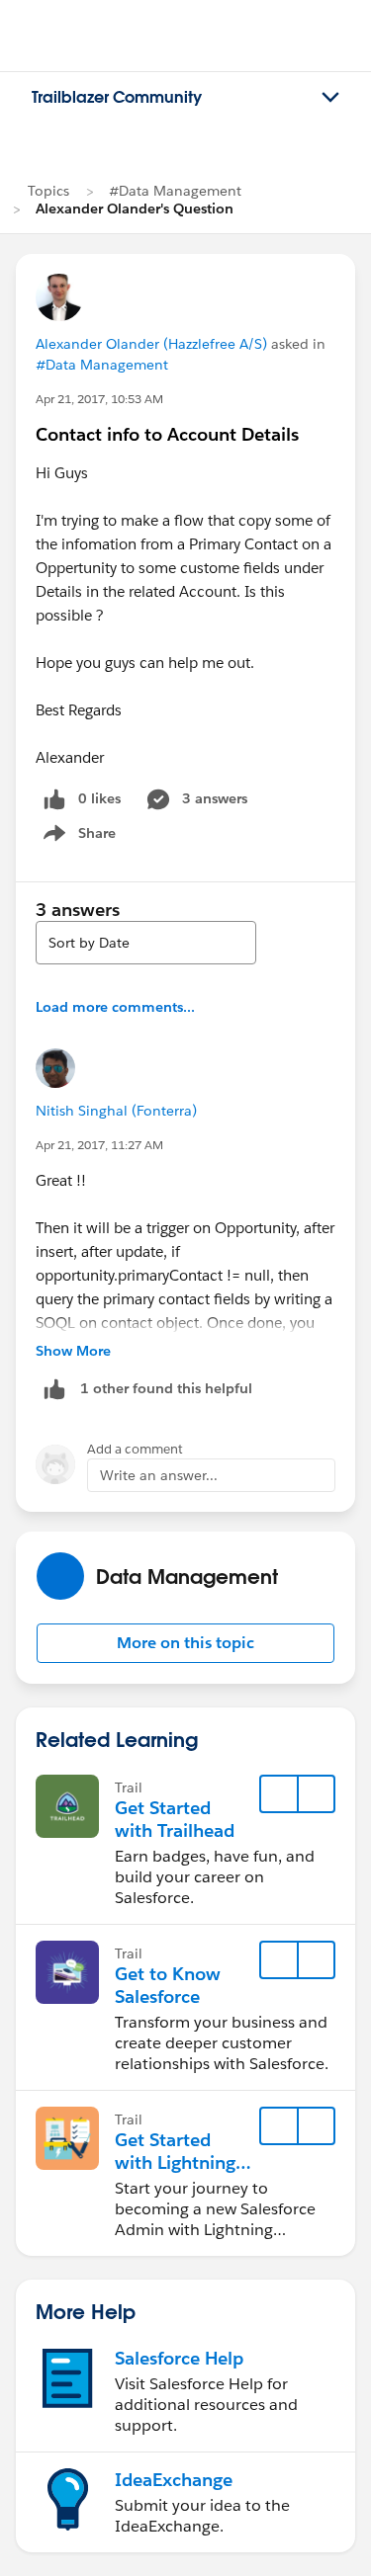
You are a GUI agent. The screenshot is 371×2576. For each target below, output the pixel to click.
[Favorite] (279, 1794)
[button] (185, 1643)
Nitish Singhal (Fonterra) (116, 1111)
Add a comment (135, 1449)
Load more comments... (115, 1007)
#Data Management (175, 191)
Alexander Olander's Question (135, 208)
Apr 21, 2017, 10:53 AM (99, 399)
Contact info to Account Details (167, 434)
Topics (48, 191)
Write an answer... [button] (159, 1475)
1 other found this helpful (166, 1388)
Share (77, 837)
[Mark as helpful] (54, 1389)
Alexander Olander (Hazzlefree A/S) (151, 344)
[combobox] (146, 943)
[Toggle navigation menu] (330, 98)
